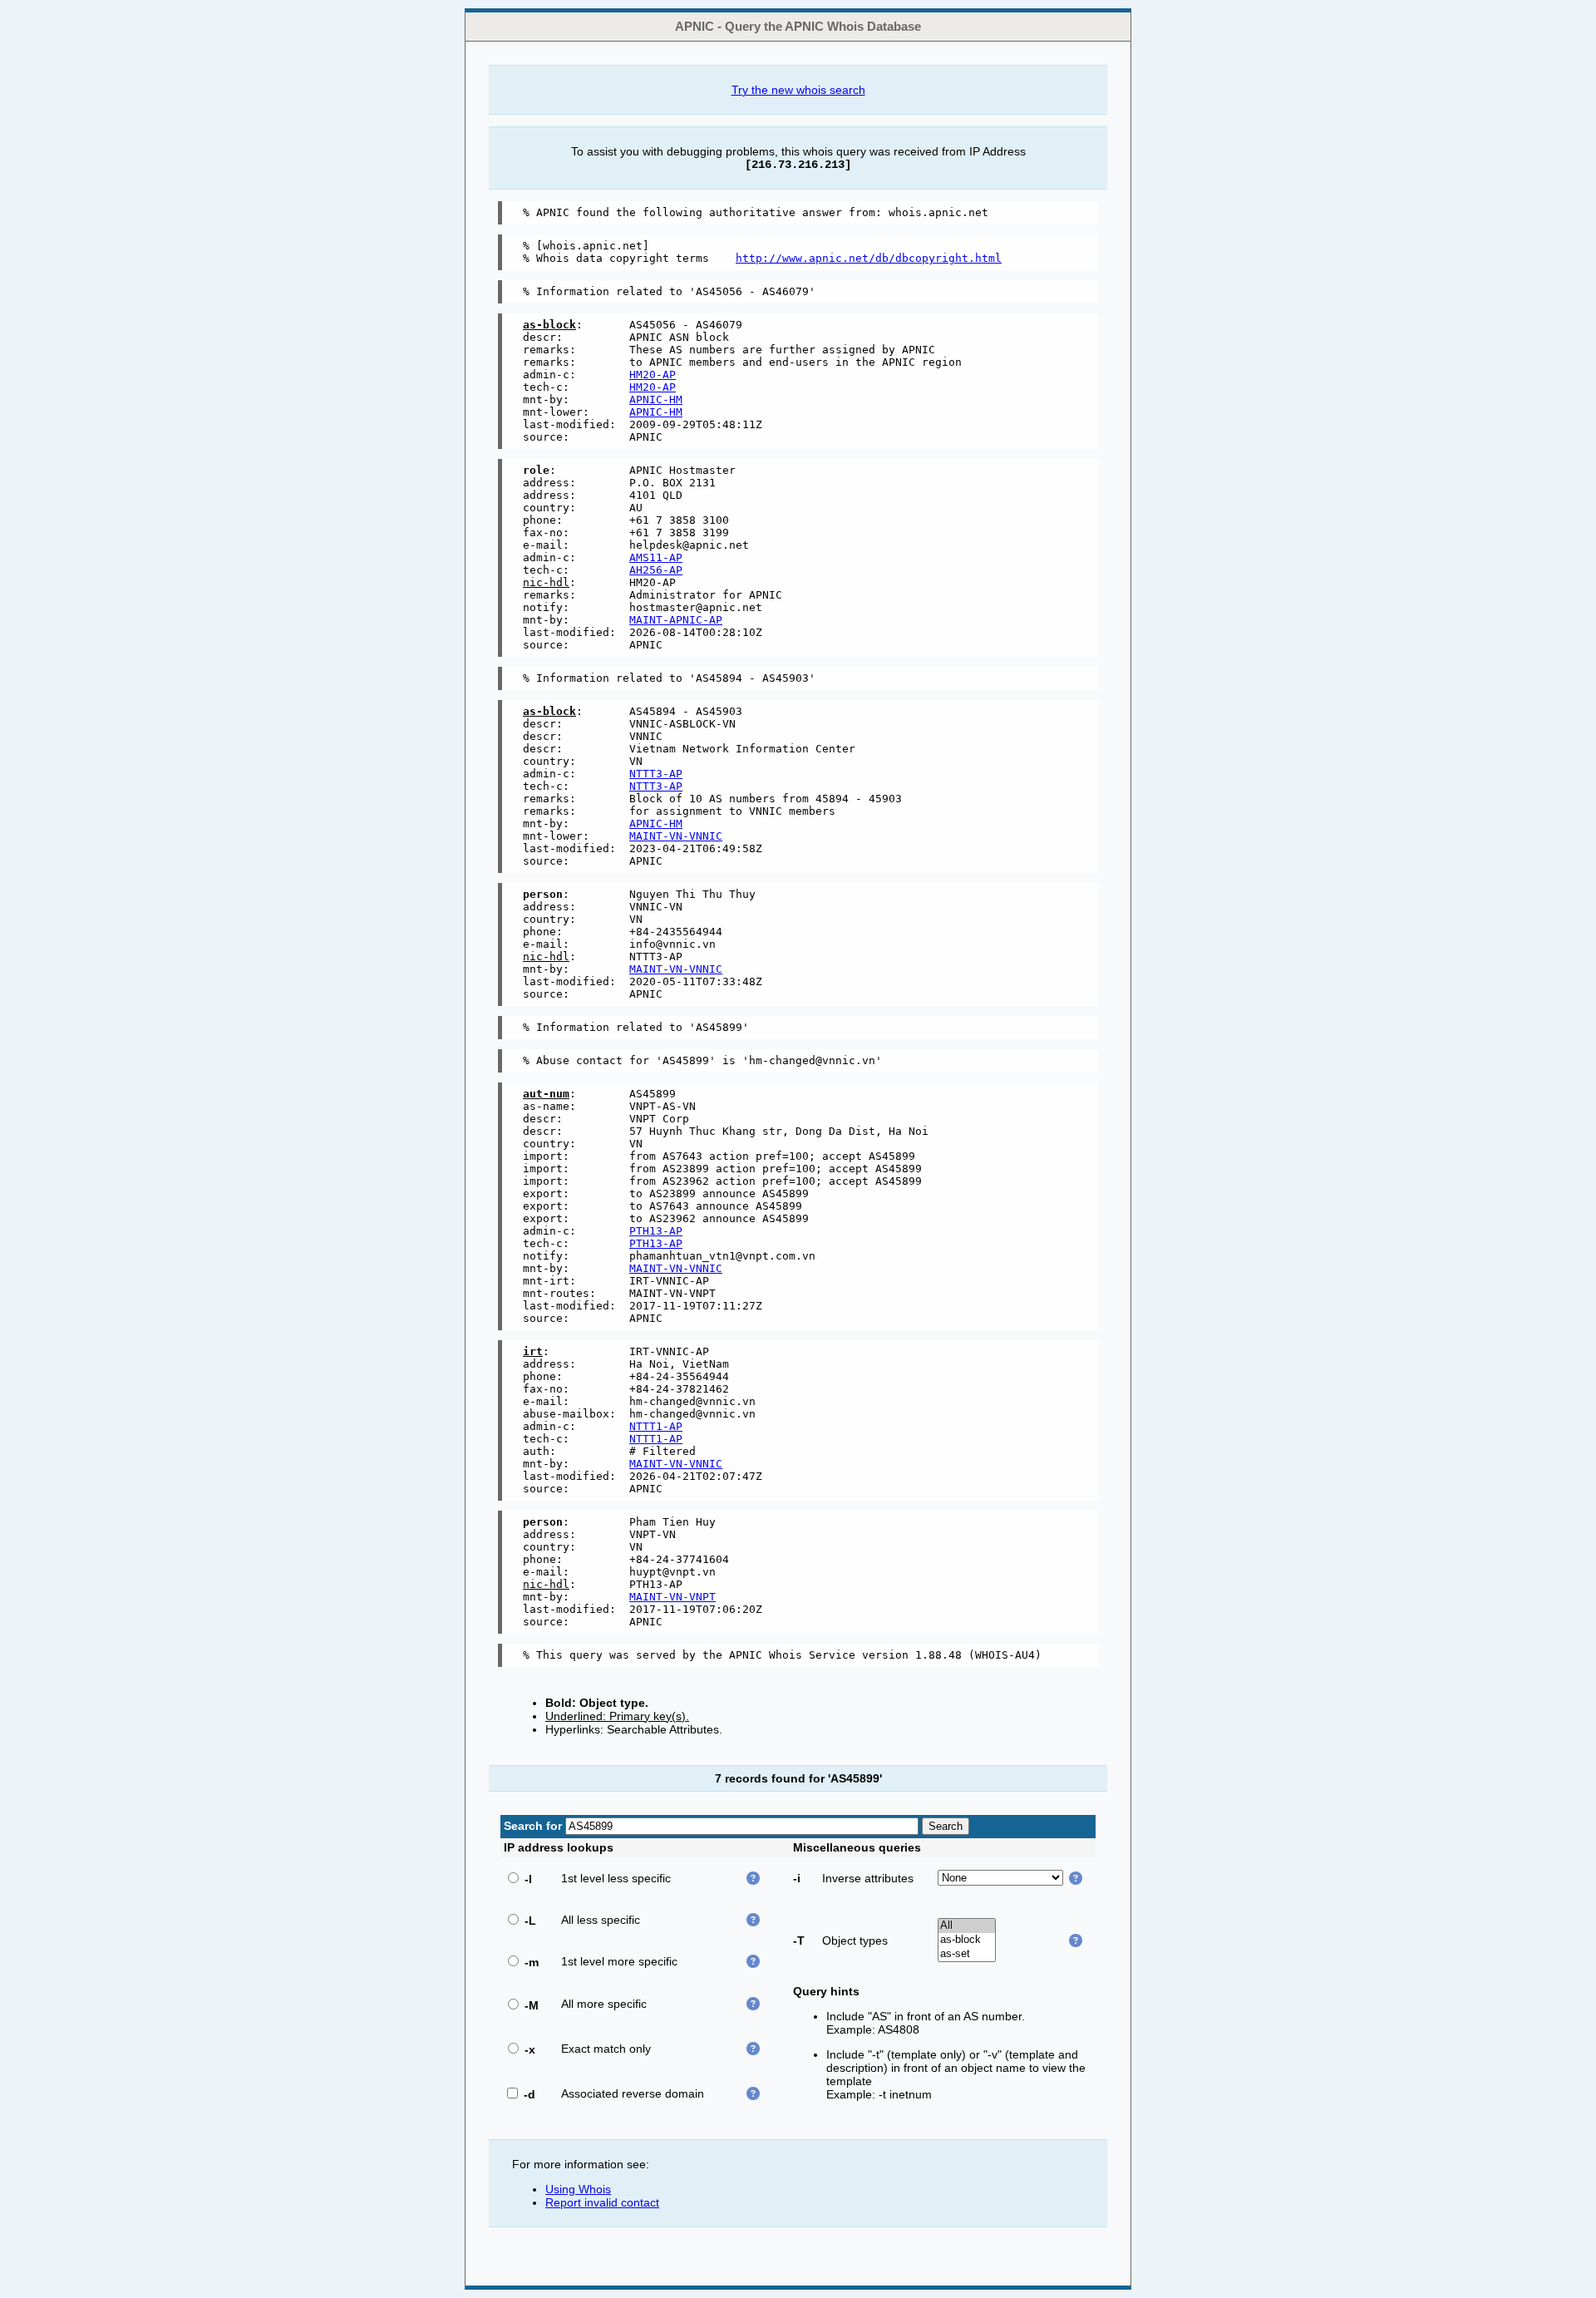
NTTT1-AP (656, 1426)
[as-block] (967, 1940)
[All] (967, 1926)
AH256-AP (656, 570)
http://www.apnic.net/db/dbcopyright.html (869, 258)
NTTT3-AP (656, 774)
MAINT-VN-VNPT (672, 1597)
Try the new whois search (798, 90)
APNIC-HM (656, 399)
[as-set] (967, 1954)
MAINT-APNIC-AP (676, 620)
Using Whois (578, 2189)
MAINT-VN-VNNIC (676, 836)
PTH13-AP (656, 1231)
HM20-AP (653, 375)
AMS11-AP (656, 557)
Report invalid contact (602, 2202)
